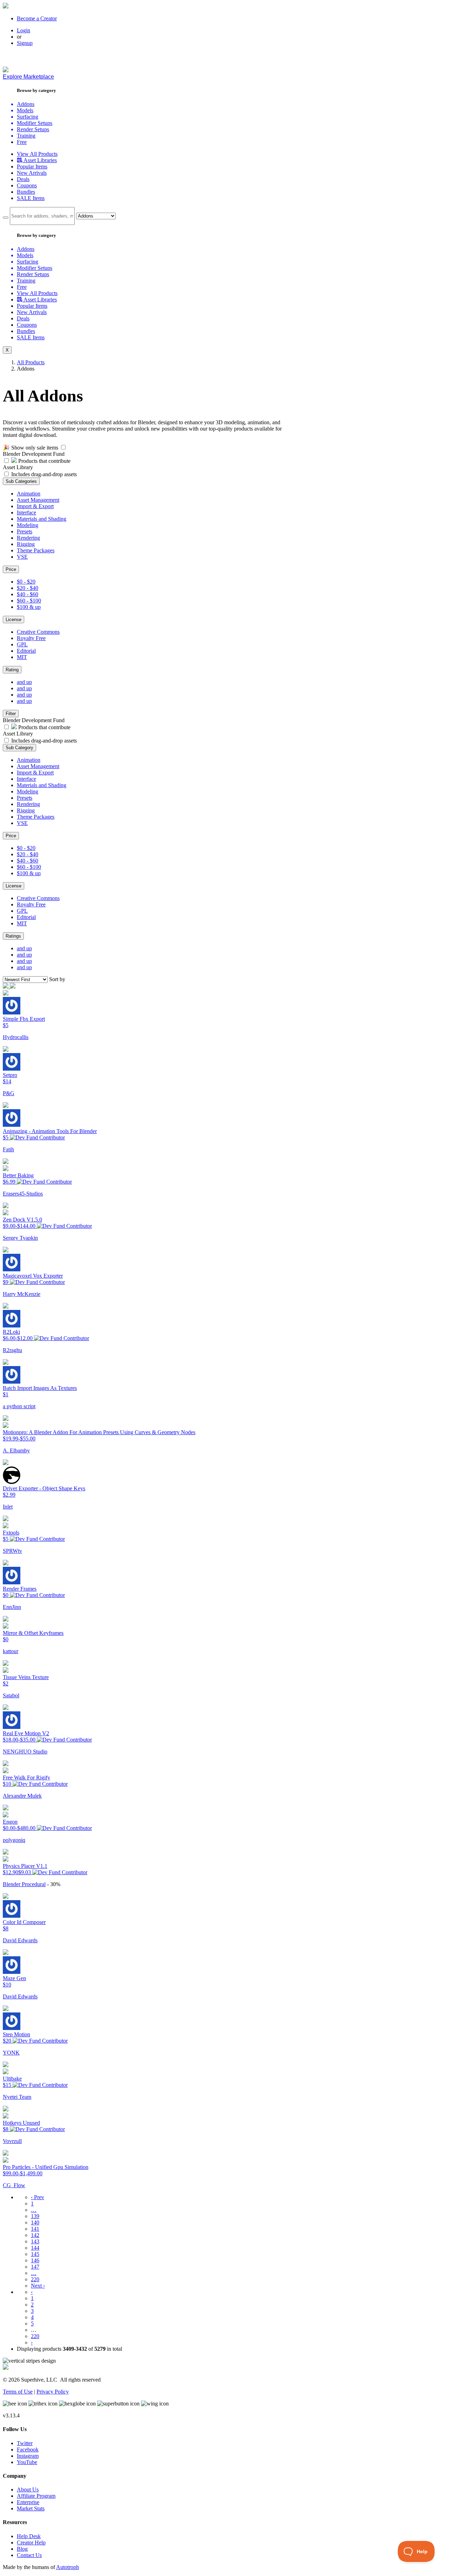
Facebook (28, 2449)
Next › (38, 2286)
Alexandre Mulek (22, 1796)
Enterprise (28, 2502)
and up (24, 682)
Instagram (28, 2456)
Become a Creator (37, 18)
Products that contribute (44, 461)
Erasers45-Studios (23, 1194)
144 (35, 2248)
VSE (22, 557)
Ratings (13, 936)
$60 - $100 (29, 601)
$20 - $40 (28, 588)
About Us (28, 2490)
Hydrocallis (16, 1037)
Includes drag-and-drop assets (44, 474)
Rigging (26, 544)
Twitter (25, 2443)
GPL (22, 644)
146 (35, 2260)
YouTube (27, 2462)
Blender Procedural (24, 1884)
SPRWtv (12, 1551)
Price (11, 569)
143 (35, 2241)
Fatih (8, 1149)
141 (35, 2229)
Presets (25, 531)
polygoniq (14, 1840)
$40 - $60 (28, 594)
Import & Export (35, 506)
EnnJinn (12, 1607)
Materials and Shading (42, 519)
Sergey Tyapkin (20, 1238)
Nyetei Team (17, 2097)
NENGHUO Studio (25, 1752)
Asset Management (38, 500)
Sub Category (19, 748)
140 (35, 2222)
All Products (31, 362)
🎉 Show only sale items (31, 448)
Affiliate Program (36, 2496)
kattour (11, 1651)
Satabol (11, 1695)
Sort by (57, 979)
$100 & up (29, 607)
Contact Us (29, 2555)
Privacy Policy (53, 2392)
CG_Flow (14, 2185)
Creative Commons (38, 632)
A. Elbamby (16, 1450)
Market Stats (31, 2508)
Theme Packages (36, 550)
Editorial (26, 651)
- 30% (54, 1884)
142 (35, 2235)
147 (35, 2267)
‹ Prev (38, 2197)
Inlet (8, 1507)
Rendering (28, 538)
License (14, 620)
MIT (22, 657)
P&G (9, 1093)
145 (35, 2254)
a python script (19, 1406)
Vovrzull (12, 2141)
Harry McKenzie (22, 1294)
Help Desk (29, 2536)
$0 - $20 (26, 582)
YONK (11, 2053)
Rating (12, 670)
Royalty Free (31, 638)
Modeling (28, 525)
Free (22, 142)
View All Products (37, 154)
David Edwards (20, 1940)
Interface (26, 512)
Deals (23, 179)
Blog (22, 2549)
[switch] (63, 447)
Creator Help (31, 2542)
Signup (25, 43)
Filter (11, 714)
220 (35, 2279)
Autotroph (68, 2567)
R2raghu (12, 1350)
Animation (29, 494)
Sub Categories (21, 481)
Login (24, 30)
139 (35, 2216)
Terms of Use (18, 2392)
